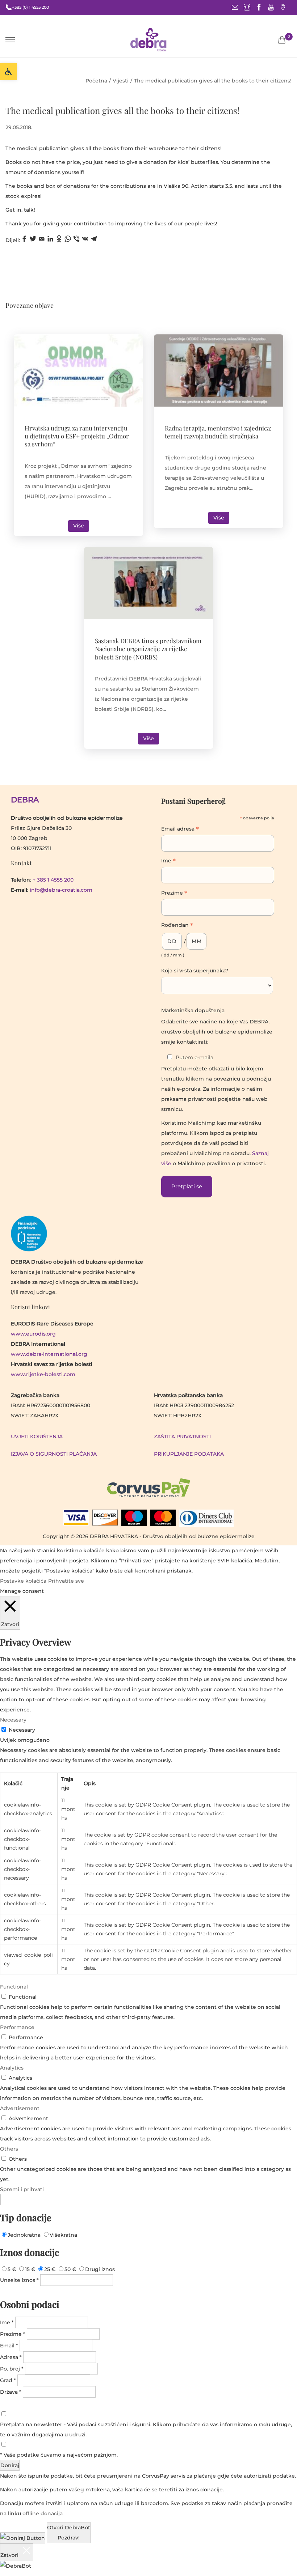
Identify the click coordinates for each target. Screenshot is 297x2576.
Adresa (11, 2357)
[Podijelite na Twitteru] (33, 240)
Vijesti (121, 81)
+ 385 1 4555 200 (53, 880)
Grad (8, 2380)
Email (9, 2346)
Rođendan (177, 926)
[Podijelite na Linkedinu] (50, 240)
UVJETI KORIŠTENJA (37, 1436)
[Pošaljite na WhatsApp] (68, 240)
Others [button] (9, 2149)
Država (11, 2392)
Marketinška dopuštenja (193, 1010)
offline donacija (43, 2513)
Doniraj (10, 2465)
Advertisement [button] (20, 2108)
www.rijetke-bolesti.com (43, 1374)
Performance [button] (17, 2027)
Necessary (22, 1730)
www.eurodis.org (33, 1334)
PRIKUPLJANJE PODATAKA (189, 1454)
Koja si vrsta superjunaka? (195, 971)
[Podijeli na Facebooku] (24, 240)
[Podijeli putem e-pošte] (42, 240)
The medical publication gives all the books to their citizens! (122, 110)
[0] (282, 40)
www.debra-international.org (49, 1354)
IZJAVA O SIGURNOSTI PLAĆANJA (54, 1454)
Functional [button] (14, 1987)
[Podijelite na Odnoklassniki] (59, 240)
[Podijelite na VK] (85, 240)
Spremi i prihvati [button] (22, 2189)
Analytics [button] (12, 2068)
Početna (96, 81)
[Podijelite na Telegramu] (94, 240)
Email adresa (180, 829)
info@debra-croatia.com (61, 890)
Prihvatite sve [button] (66, 1581)
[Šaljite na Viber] (76, 240)
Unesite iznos (19, 2280)
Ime (168, 861)
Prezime (174, 894)
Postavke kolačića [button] (23, 1581)
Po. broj (12, 2369)
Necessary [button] (13, 1720)
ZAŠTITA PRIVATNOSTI (182, 1436)
